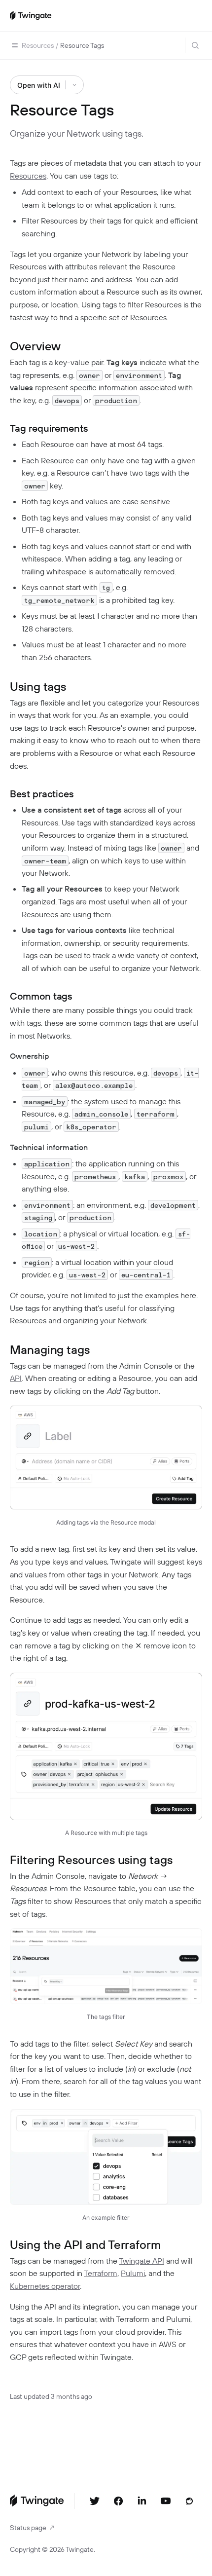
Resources (28, 176)
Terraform (101, 2273)
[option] (38, 45)
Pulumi (133, 2273)
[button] (15, 45)
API (16, 1378)
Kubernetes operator (45, 2286)
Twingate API (141, 2261)
